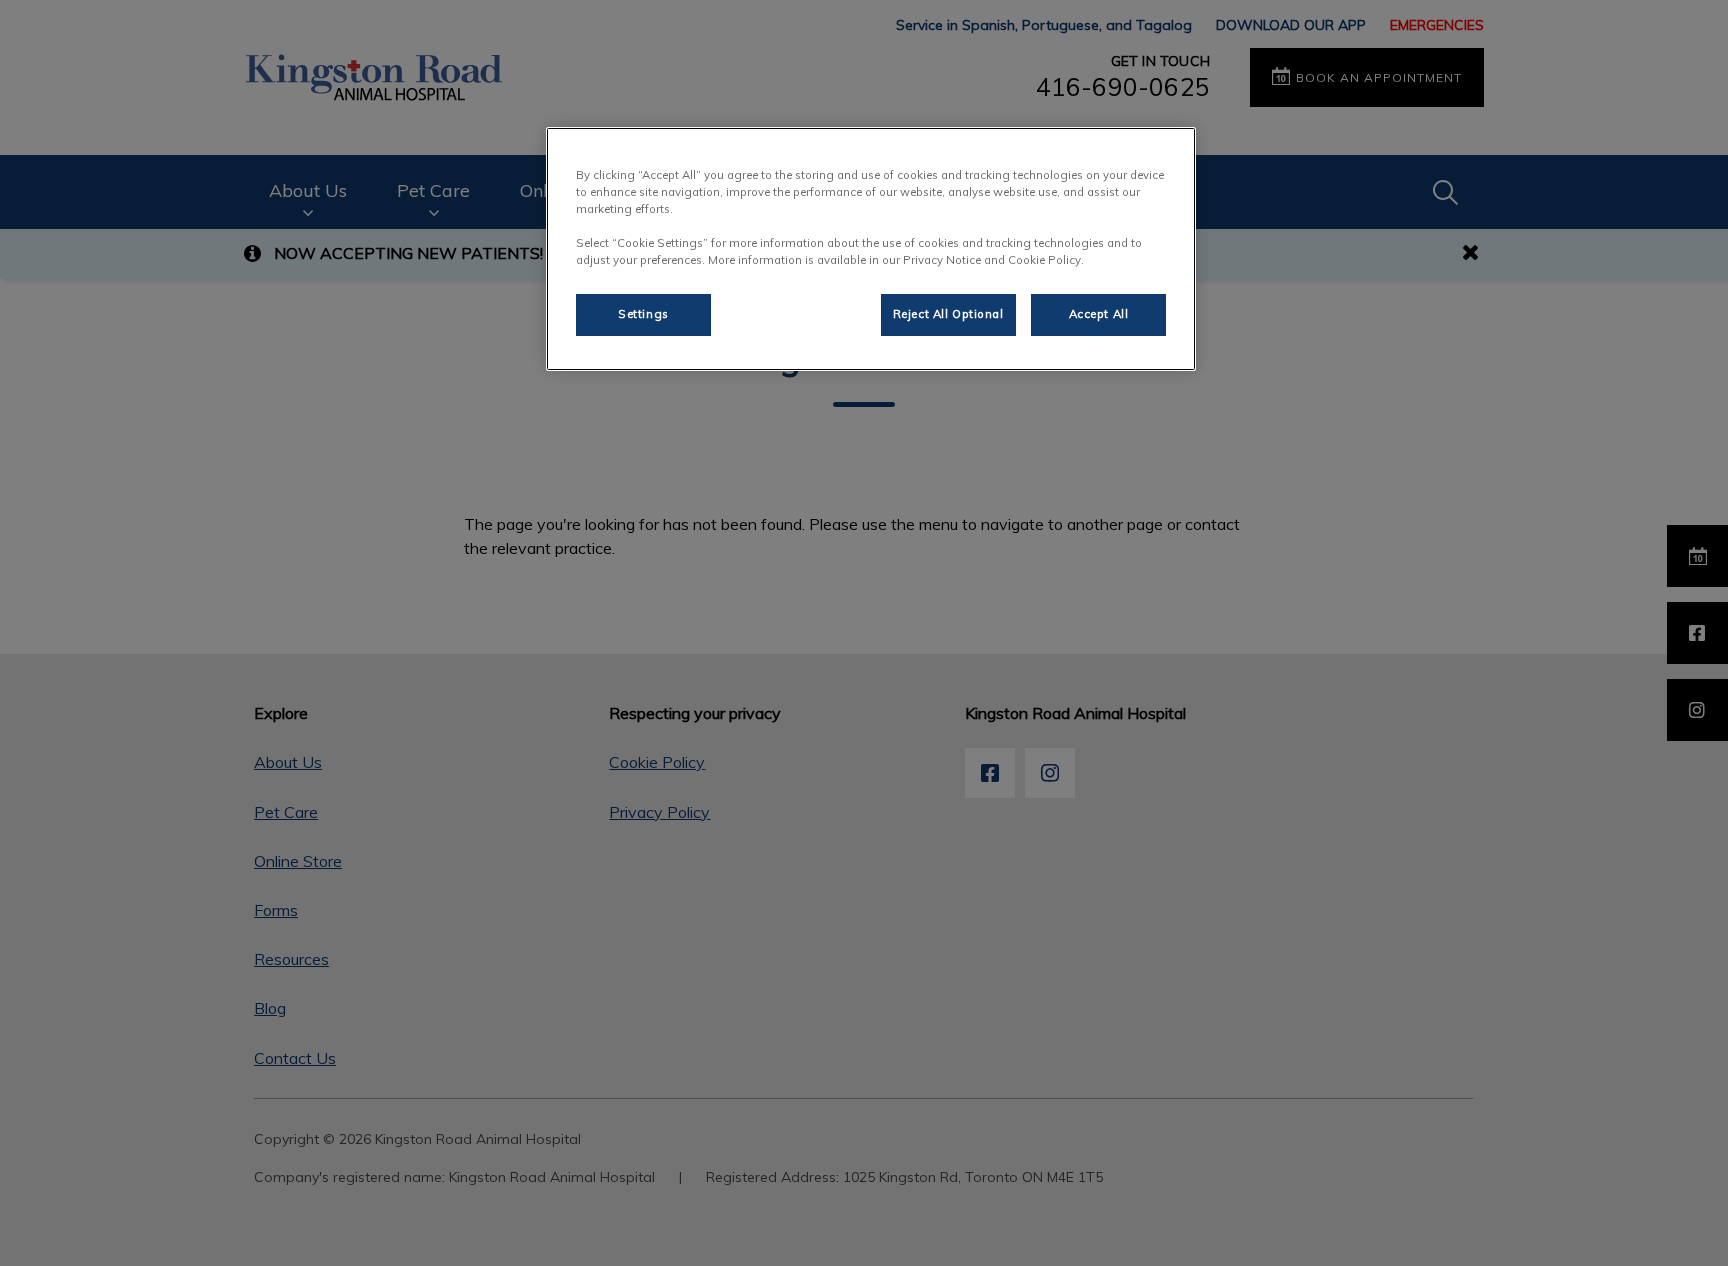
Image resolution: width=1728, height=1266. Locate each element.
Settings (643, 314)
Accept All (1099, 314)
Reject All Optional (948, 314)
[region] (871, 249)
